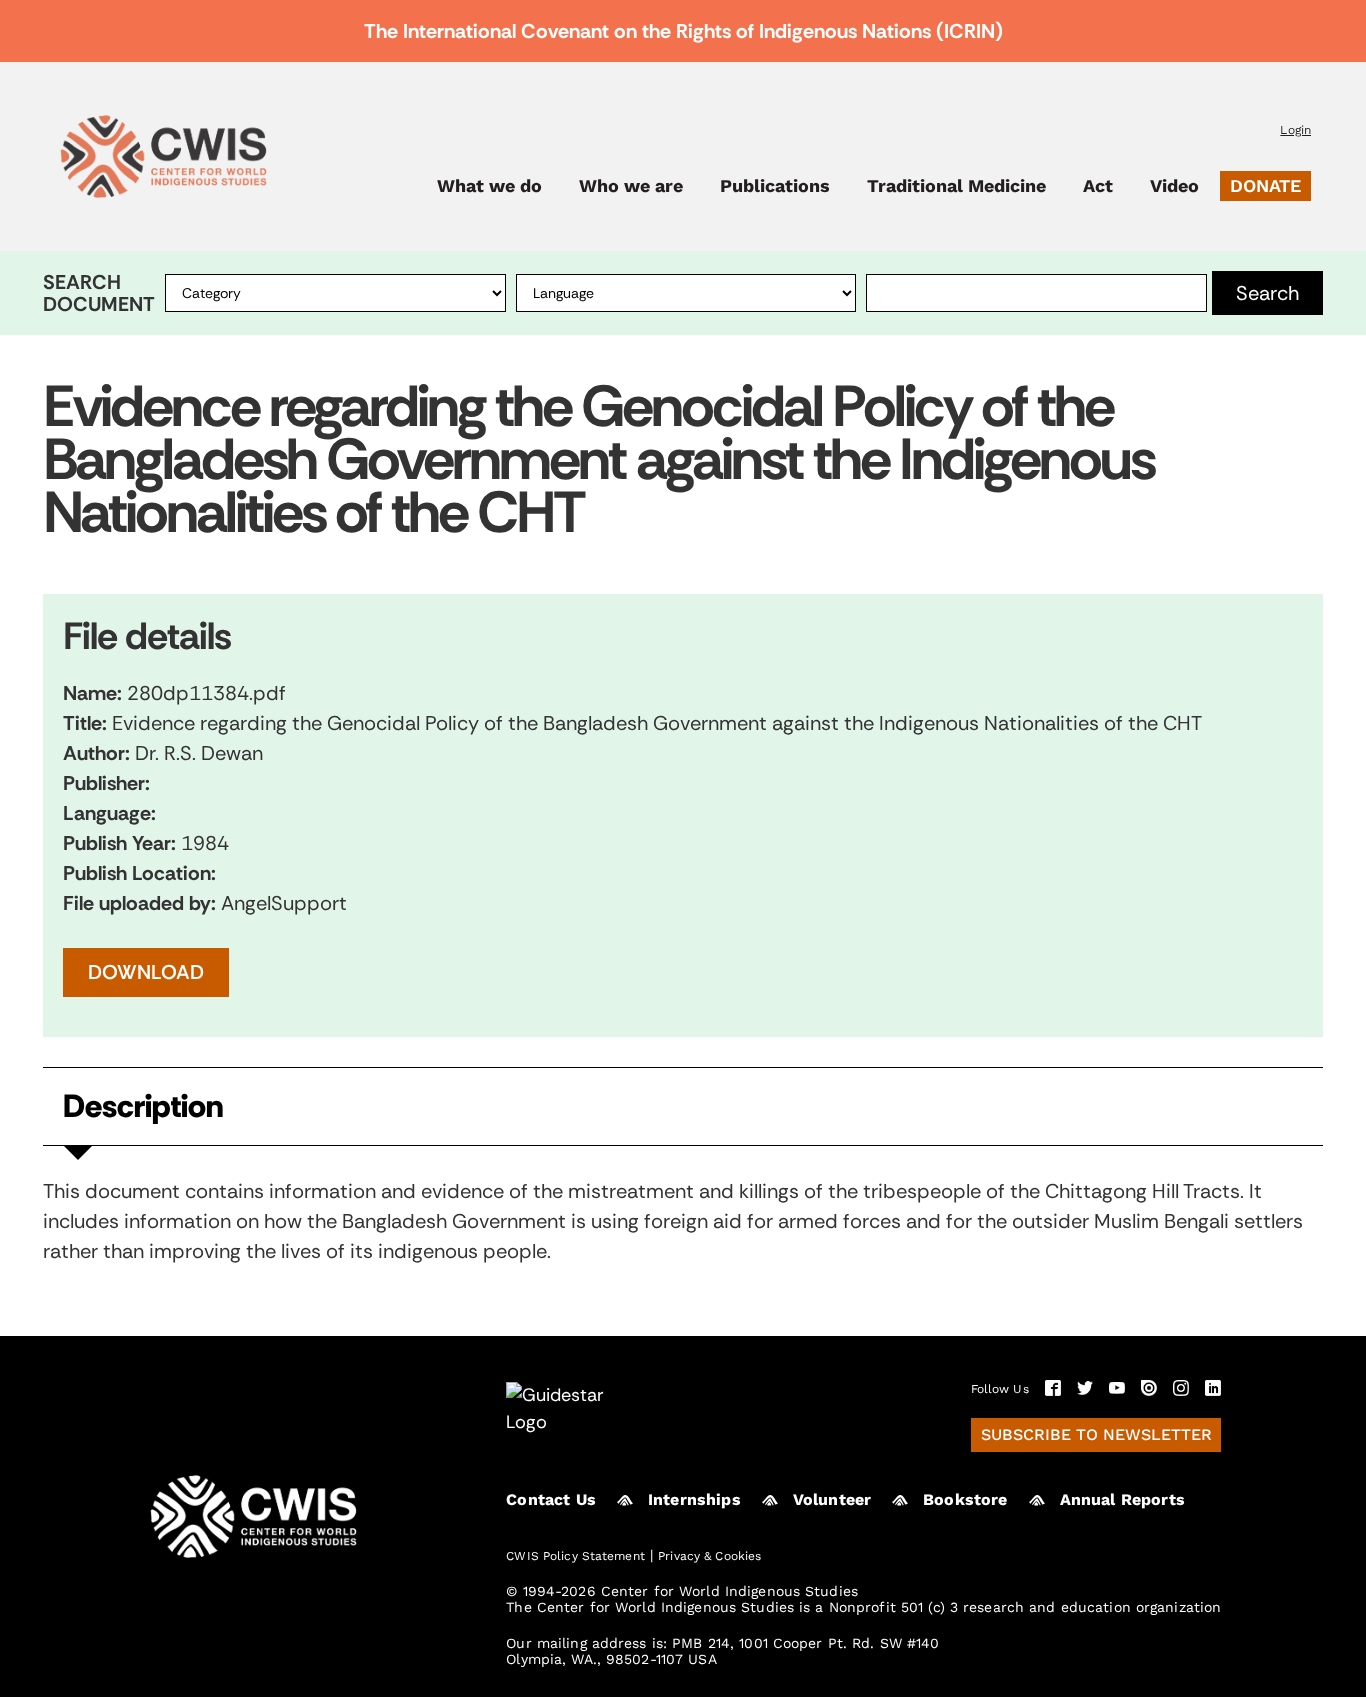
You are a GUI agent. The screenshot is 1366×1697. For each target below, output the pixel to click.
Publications (775, 186)
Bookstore (965, 1499)
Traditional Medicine (956, 186)
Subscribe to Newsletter (1096, 1434)
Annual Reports (1122, 1499)
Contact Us (551, 1499)
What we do (489, 186)
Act (1098, 186)
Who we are (631, 186)
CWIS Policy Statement (575, 1556)
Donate (1265, 185)
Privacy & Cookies (709, 1556)
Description (143, 1106)
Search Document (99, 293)
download (146, 972)
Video (1174, 186)
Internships (694, 1499)
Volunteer (832, 1499)
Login (1295, 130)
